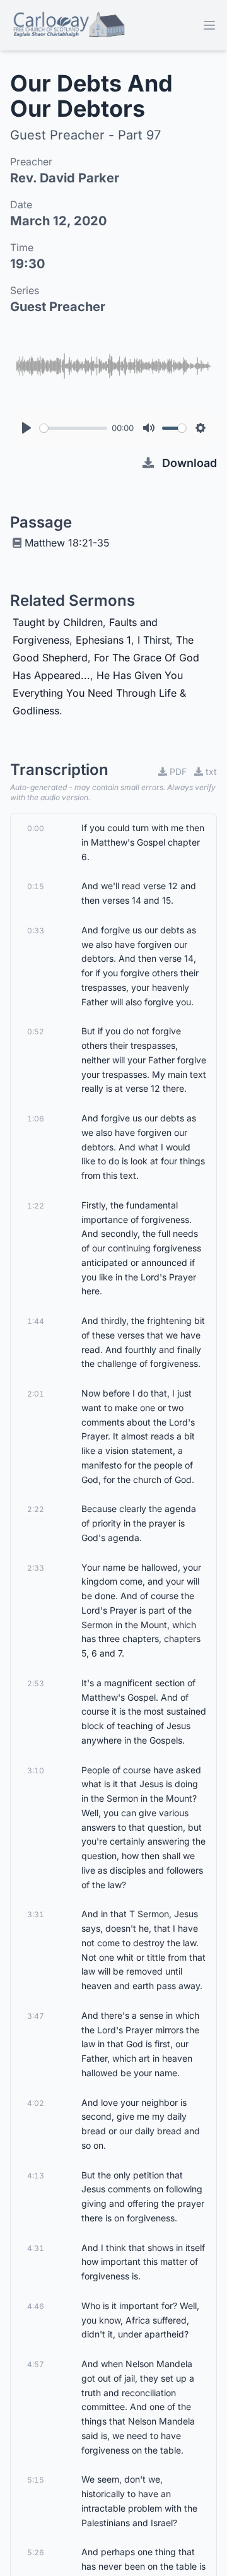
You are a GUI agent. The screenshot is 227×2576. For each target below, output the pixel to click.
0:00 (36, 828)
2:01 (36, 1394)
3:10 (36, 1770)
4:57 (36, 2364)
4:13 (36, 2176)
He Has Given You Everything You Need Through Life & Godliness (99, 693)
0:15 (36, 886)
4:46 (36, 2306)
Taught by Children (58, 622)
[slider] (73, 428)
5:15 (36, 2480)
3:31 (36, 1914)
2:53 (36, 1683)
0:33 (36, 931)
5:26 (36, 2552)
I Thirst (154, 640)
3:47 (36, 2016)
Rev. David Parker (65, 178)
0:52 (36, 1031)
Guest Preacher (58, 307)
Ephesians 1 (103, 640)
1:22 (36, 1206)
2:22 (36, 1509)
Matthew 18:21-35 (67, 543)
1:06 (36, 1119)
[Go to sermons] (68, 25)
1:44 (36, 1321)
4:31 (36, 2248)
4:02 (36, 2103)
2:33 (36, 1568)
